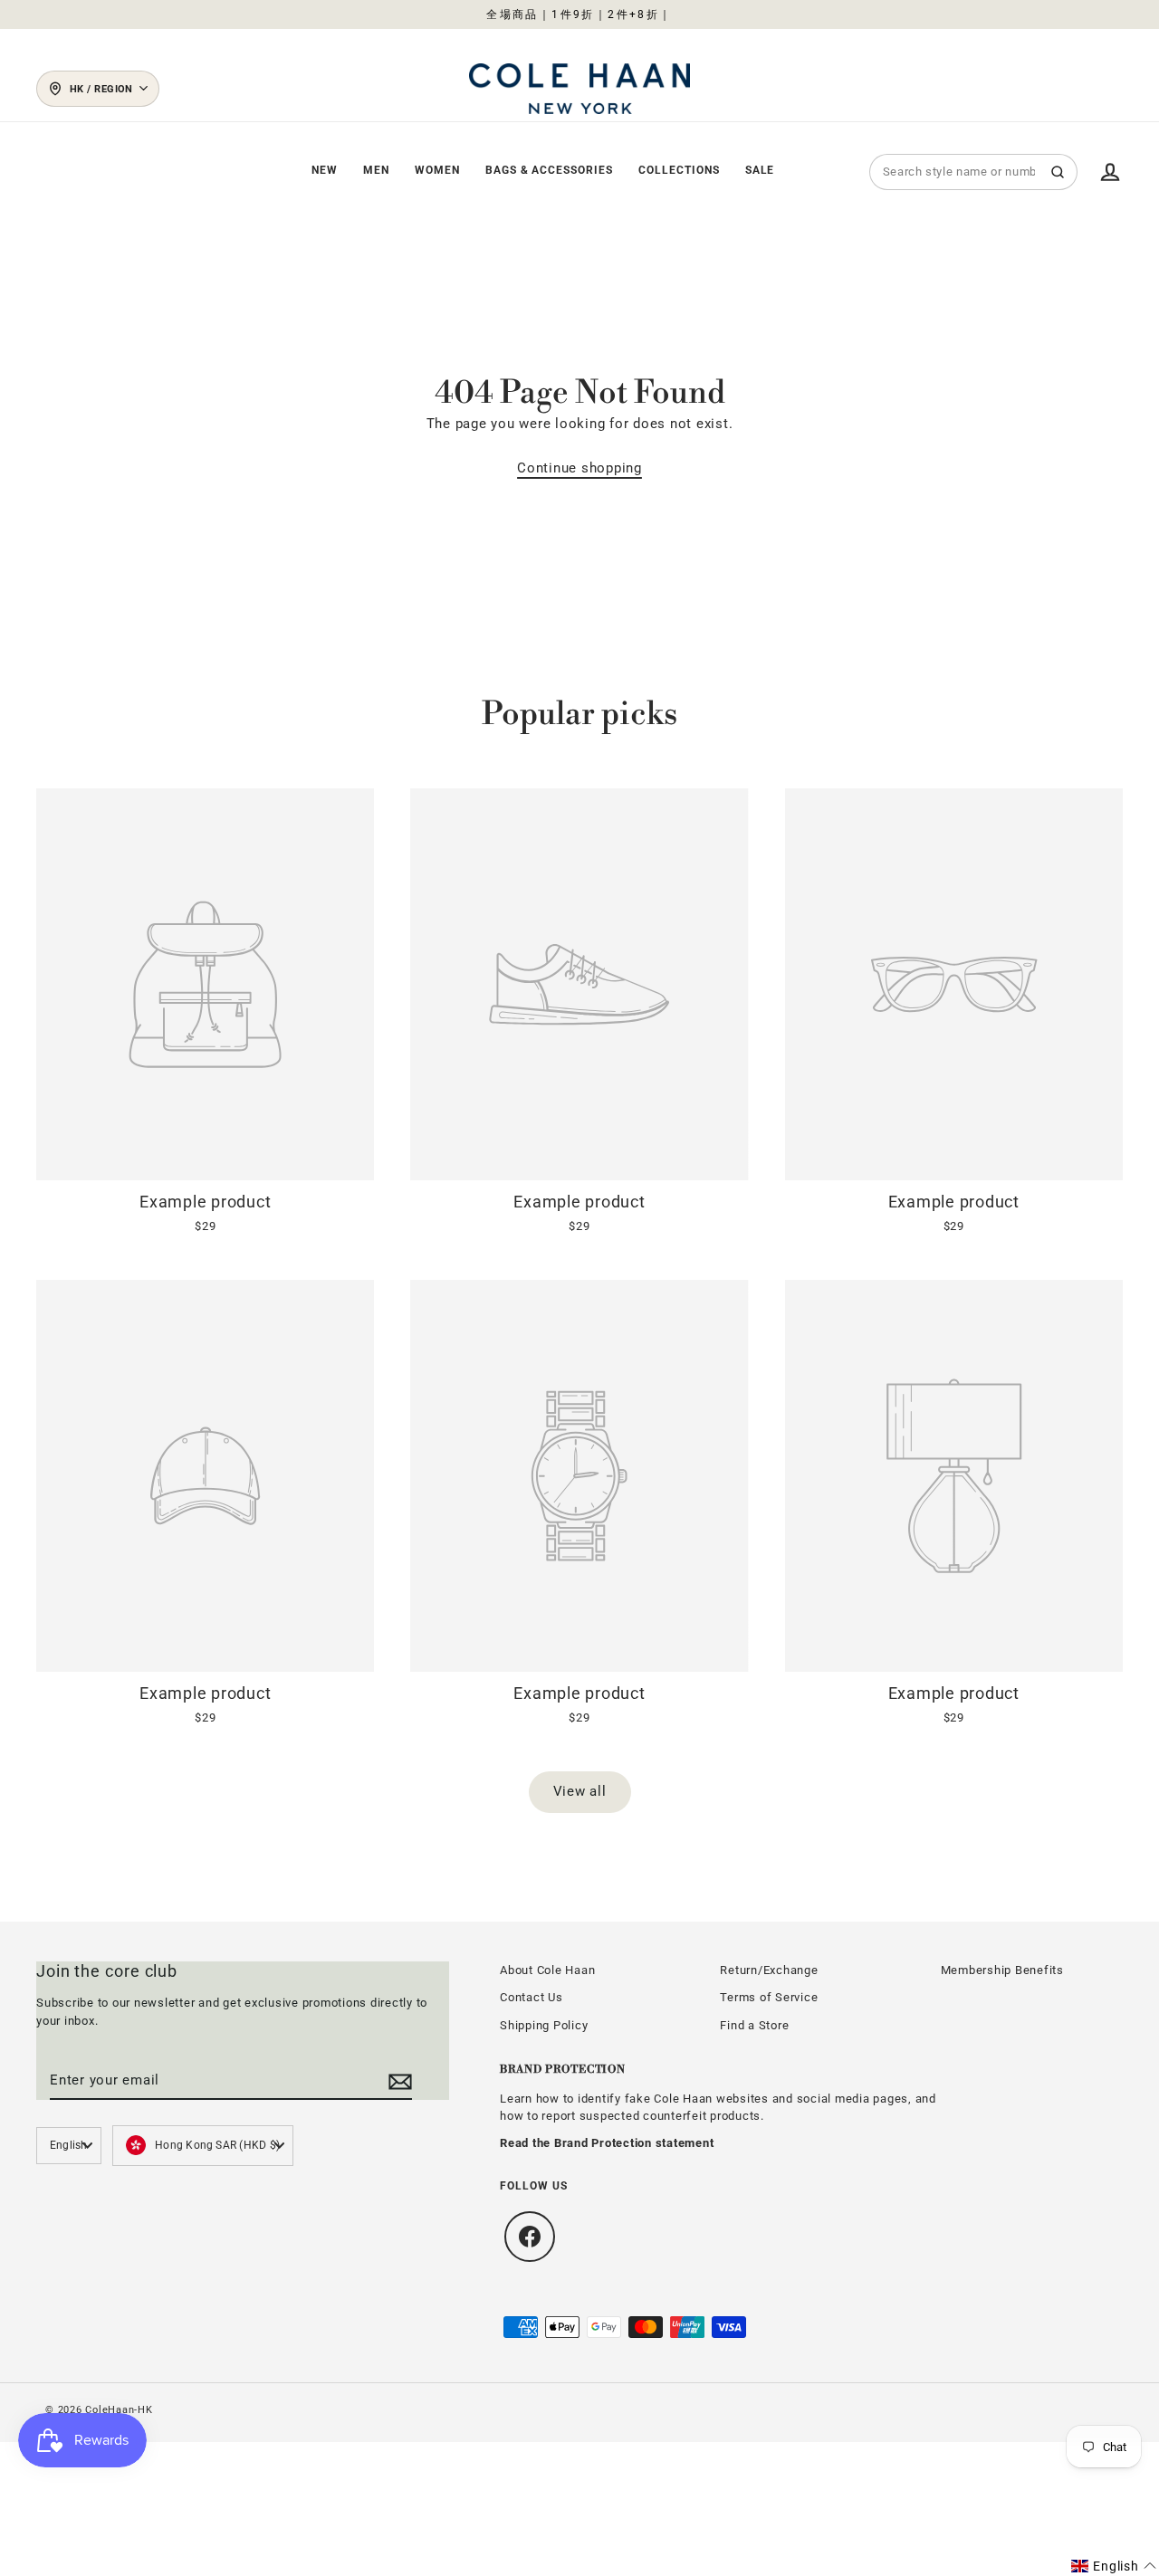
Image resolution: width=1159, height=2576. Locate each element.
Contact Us (532, 1997)
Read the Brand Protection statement (607, 2143)
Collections (679, 170)
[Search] (1058, 172)
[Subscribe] (398, 2081)
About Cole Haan (547, 1970)
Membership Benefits (1002, 1970)
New (325, 170)
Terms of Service (769, 1997)
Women (437, 170)
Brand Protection (563, 2070)
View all (580, 1791)
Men (376, 170)
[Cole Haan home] (579, 89)
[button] (1114, 2566)
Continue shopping (579, 468)
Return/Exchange (769, 1970)
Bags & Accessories (549, 170)
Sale (760, 170)
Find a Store (754, 2025)
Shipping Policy (544, 2025)
